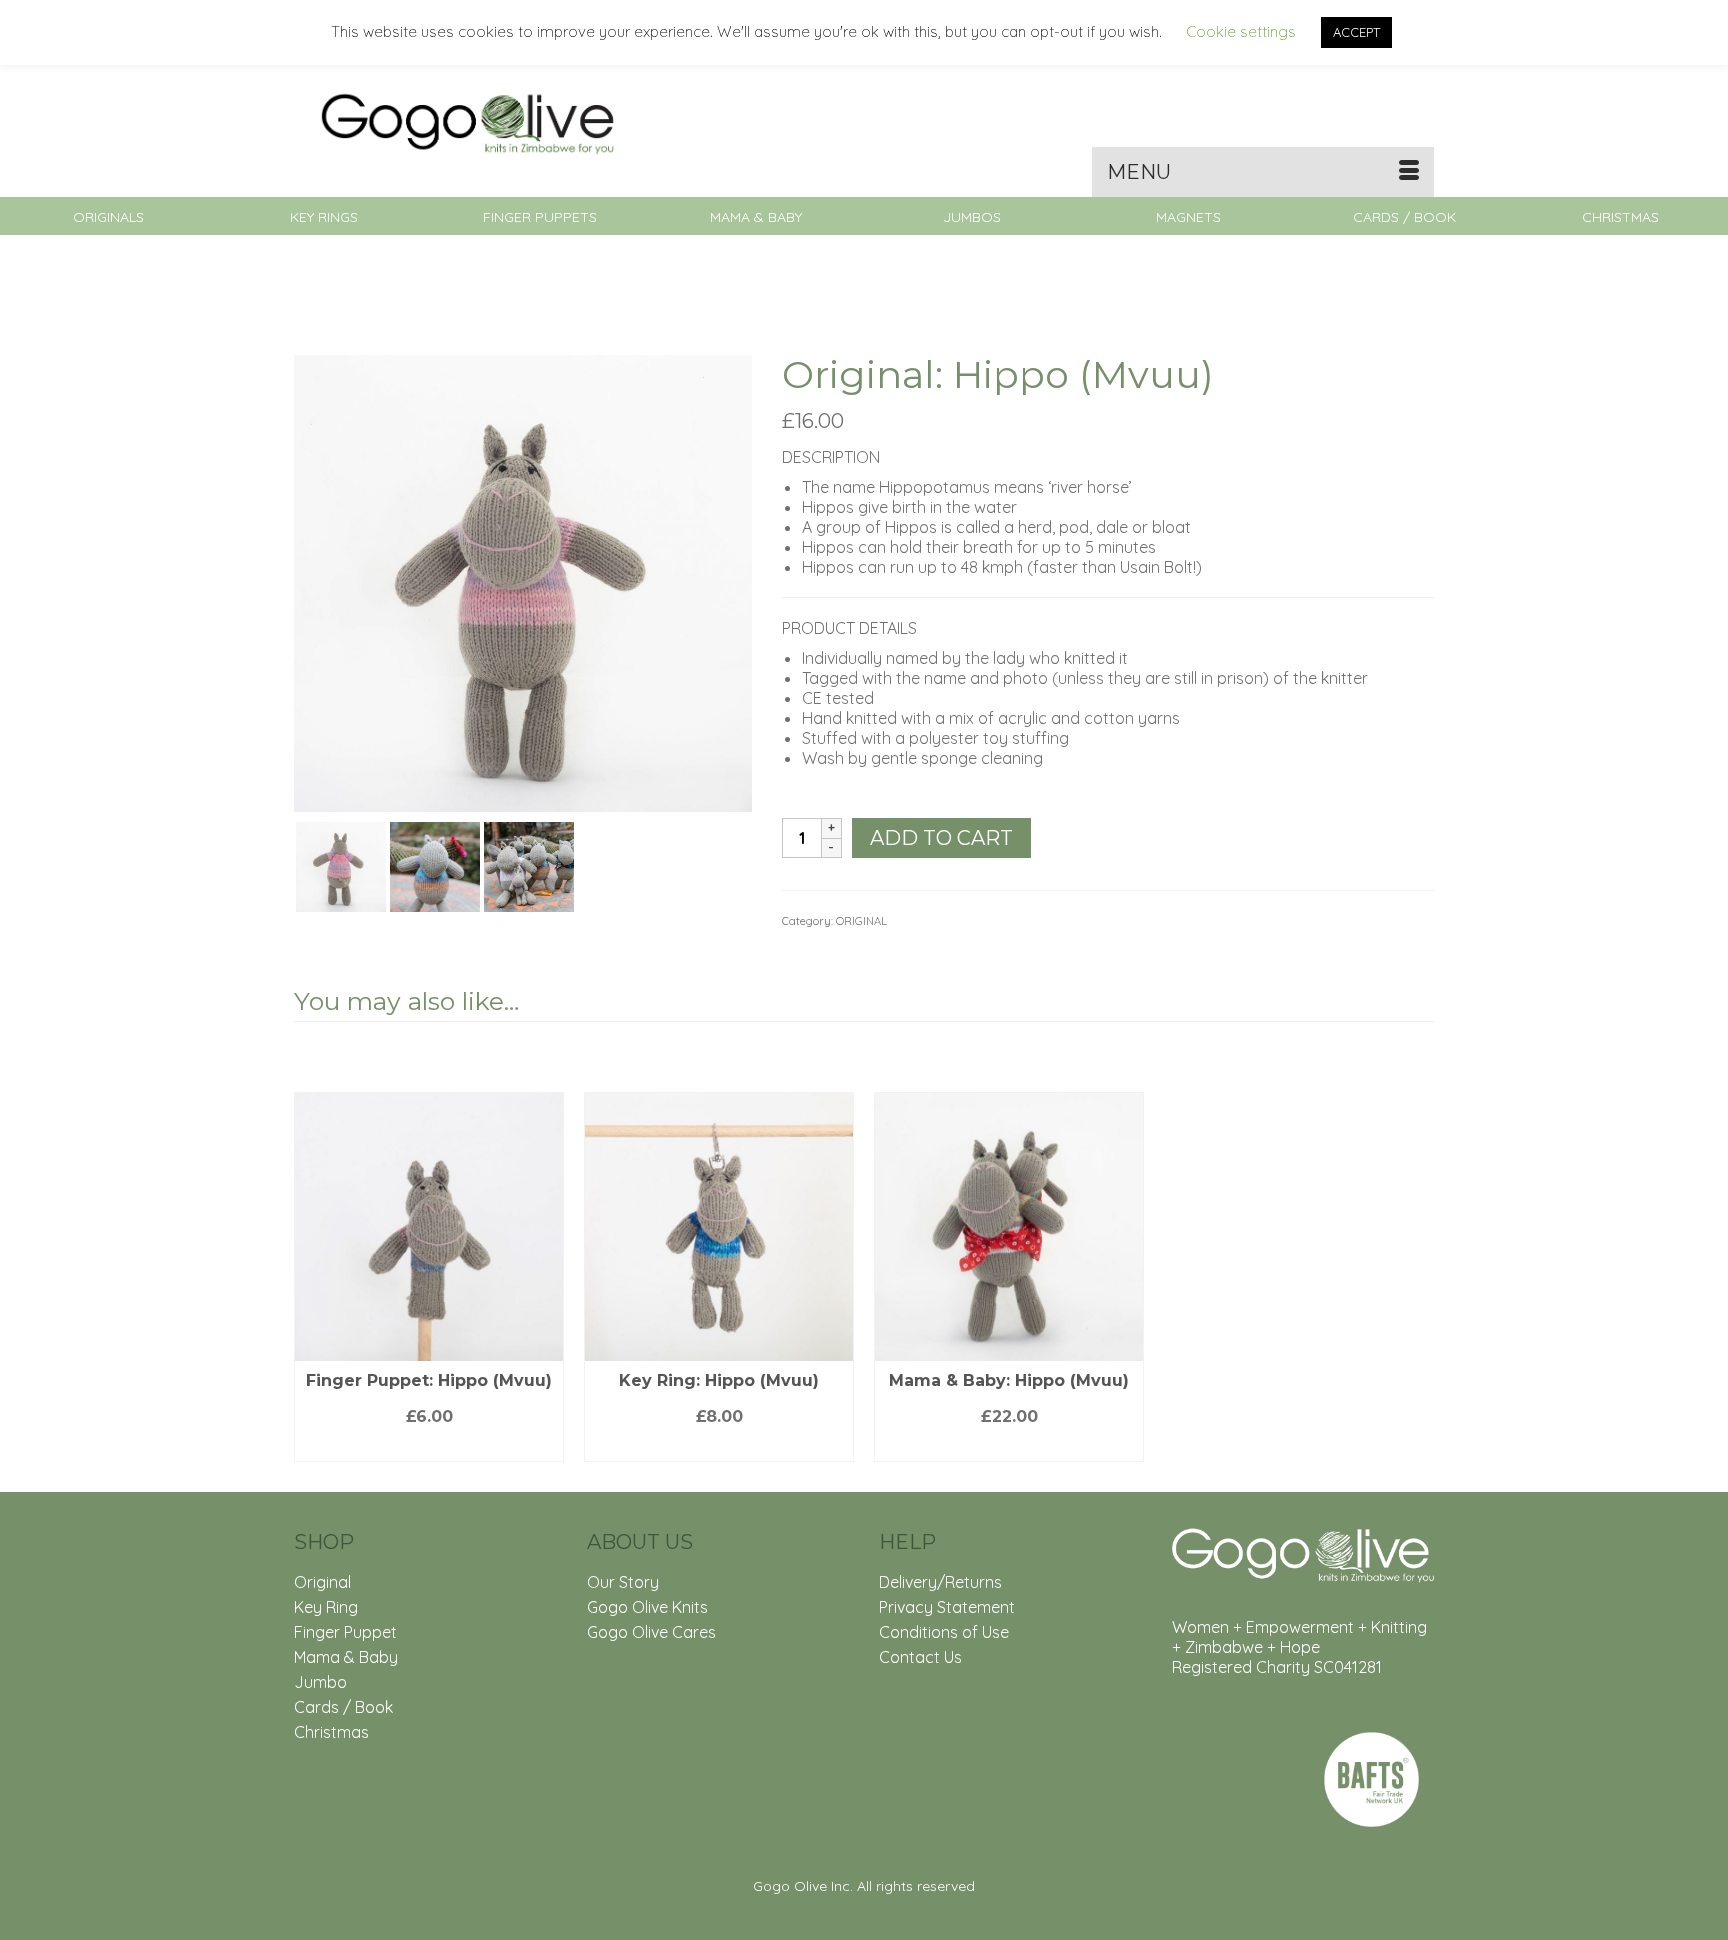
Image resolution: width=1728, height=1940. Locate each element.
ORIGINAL (861, 921)
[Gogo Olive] (474, 122)
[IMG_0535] (341, 865)
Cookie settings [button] (1241, 31)
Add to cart (941, 838)
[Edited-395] (529, 865)
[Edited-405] (435, 865)
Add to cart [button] (429, 1446)
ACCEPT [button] (1356, 32)
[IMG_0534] (523, 582)
